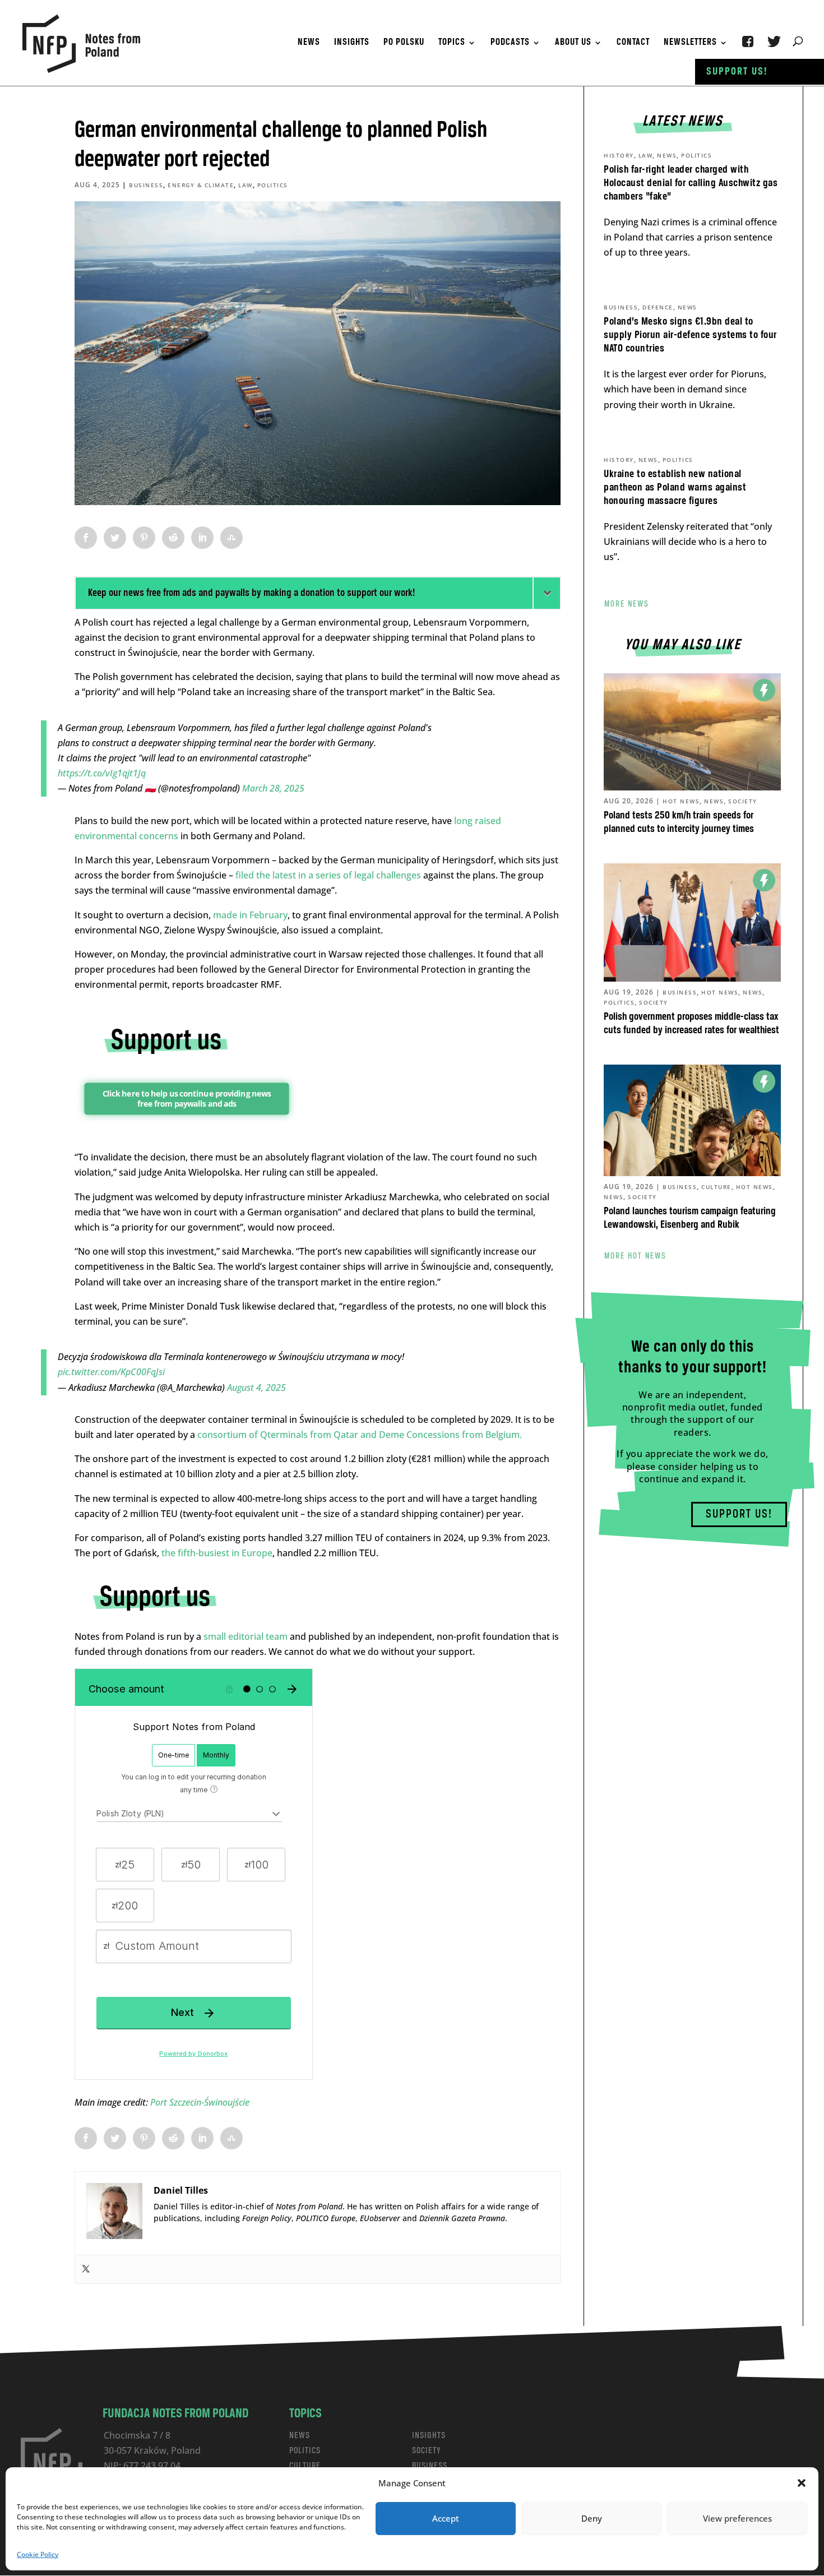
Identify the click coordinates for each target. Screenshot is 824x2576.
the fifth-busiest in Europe (217, 1553)
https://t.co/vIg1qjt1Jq (102, 773)
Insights (352, 43)
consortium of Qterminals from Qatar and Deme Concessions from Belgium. (360, 1435)
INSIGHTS (429, 2436)
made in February (250, 915)
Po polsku (404, 43)
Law (246, 185)
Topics (452, 43)
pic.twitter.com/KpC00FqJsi (111, 1372)
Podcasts (510, 43)
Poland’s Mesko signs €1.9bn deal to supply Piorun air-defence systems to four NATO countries (690, 335)
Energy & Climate (201, 185)
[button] (802, 2483)
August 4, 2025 (256, 1388)
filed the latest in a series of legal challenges (328, 875)
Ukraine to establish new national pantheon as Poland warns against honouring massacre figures (675, 488)
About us (573, 43)
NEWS (300, 2436)
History (619, 155)
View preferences (737, 2518)
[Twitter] (86, 2269)
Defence (658, 307)
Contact (633, 43)
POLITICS (305, 2451)
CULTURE (305, 2466)
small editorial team (246, 1636)
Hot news (681, 801)
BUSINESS (430, 2466)
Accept (446, 2518)
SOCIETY (427, 2451)
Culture (716, 1187)
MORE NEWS (627, 604)
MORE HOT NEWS (635, 1256)
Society (743, 801)
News (309, 43)
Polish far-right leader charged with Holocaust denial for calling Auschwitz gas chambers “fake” (691, 183)
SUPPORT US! (739, 1514)
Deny (592, 2518)
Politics (273, 185)
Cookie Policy (38, 2554)
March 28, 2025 (273, 788)
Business (146, 185)
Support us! (737, 72)
